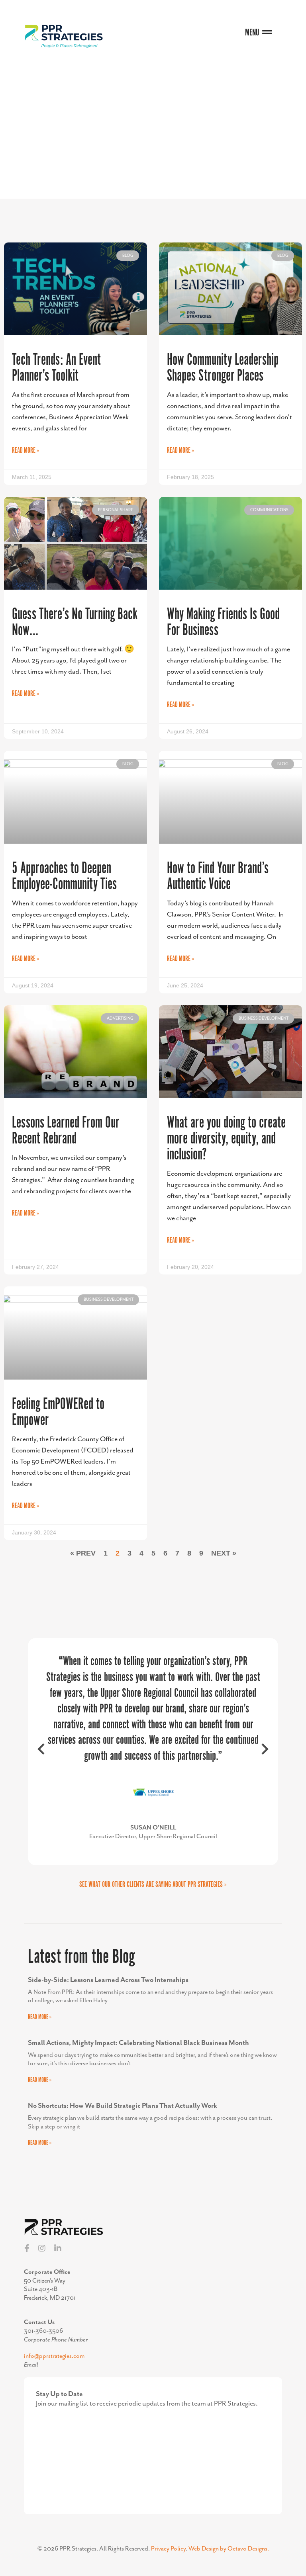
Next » (224, 1553)
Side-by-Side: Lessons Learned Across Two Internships (108, 1988)
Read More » (25, 451)
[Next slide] (264, 1756)
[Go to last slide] (42, 1756)
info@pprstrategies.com (54, 2365)
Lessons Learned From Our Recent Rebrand (66, 1131)
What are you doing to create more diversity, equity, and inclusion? (226, 1139)
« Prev (83, 1553)
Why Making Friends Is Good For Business (223, 623)
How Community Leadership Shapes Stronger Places (223, 368)
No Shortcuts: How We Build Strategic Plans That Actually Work (123, 2115)
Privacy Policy (168, 2558)
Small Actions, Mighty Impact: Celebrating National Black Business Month (138, 2051)
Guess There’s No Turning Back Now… (75, 623)
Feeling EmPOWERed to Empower (58, 1412)
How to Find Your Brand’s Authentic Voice (218, 877)
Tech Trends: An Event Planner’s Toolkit (56, 368)
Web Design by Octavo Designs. (229, 2558)
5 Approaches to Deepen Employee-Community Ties (64, 877)
